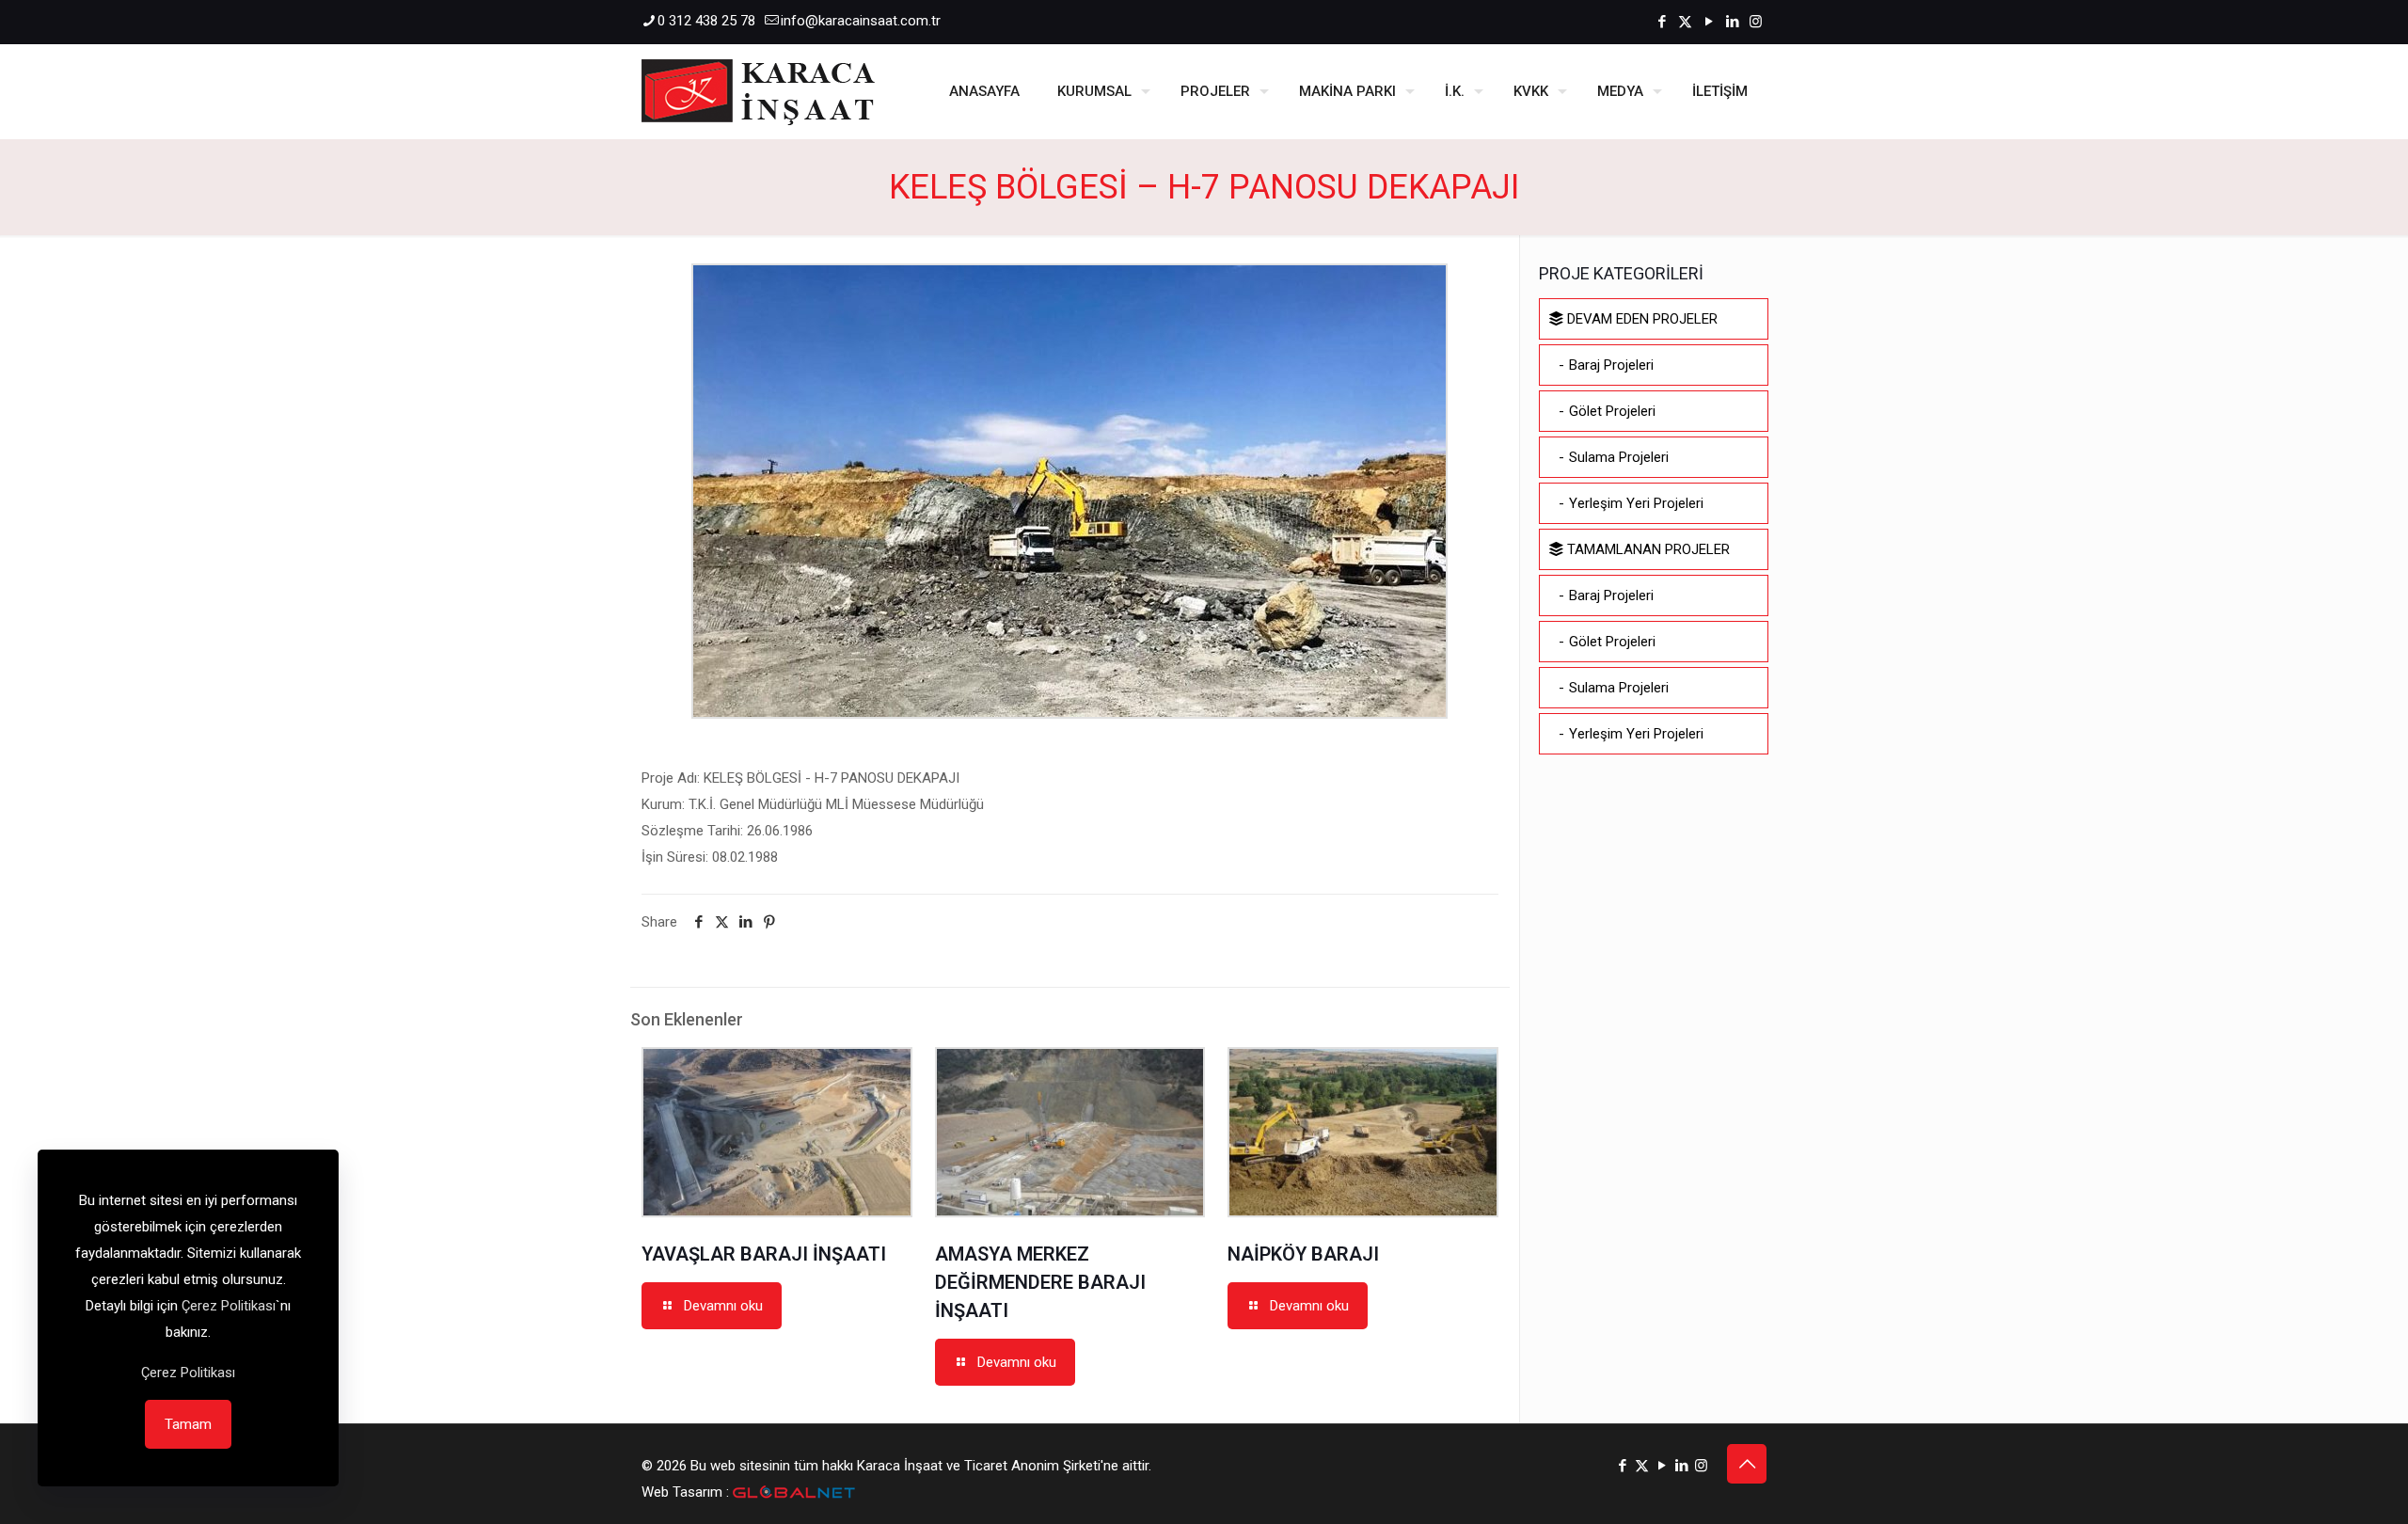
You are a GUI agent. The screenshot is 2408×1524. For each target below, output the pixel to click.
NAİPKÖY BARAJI (1303, 1254)
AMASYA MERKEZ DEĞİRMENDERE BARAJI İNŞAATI (1040, 1282)
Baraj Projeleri (1611, 365)
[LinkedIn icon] (1732, 22)
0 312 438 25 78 (706, 21)
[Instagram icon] (1756, 22)
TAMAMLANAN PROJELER (1647, 549)
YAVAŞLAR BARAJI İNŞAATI (764, 1254)
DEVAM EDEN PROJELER (1640, 319)
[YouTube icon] (1709, 22)
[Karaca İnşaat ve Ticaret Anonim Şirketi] (758, 91)
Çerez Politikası (229, 1306)
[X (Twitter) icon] (1685, 22)
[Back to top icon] (1747, 1464)
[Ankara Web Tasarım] (794, 1492)
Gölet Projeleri (1612, 411)
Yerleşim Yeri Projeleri (1636, 503)
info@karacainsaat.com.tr (861, 21)
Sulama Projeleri (1619, 457)
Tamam (188, 1424)
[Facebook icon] (1662, 22)
